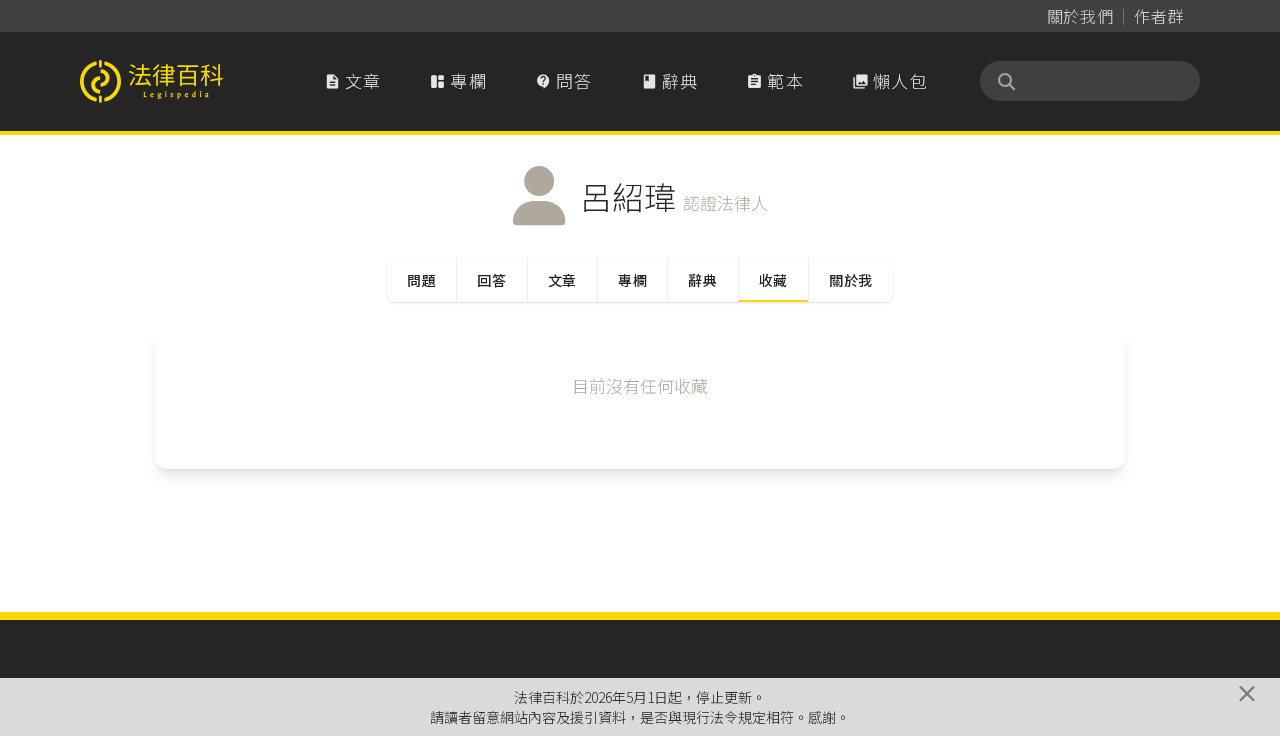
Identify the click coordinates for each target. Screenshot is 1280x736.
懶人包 (890, 80)
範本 (775, 80)
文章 (353, 80)
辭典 (670, 80)
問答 (564, 80)
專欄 (458, 80)
